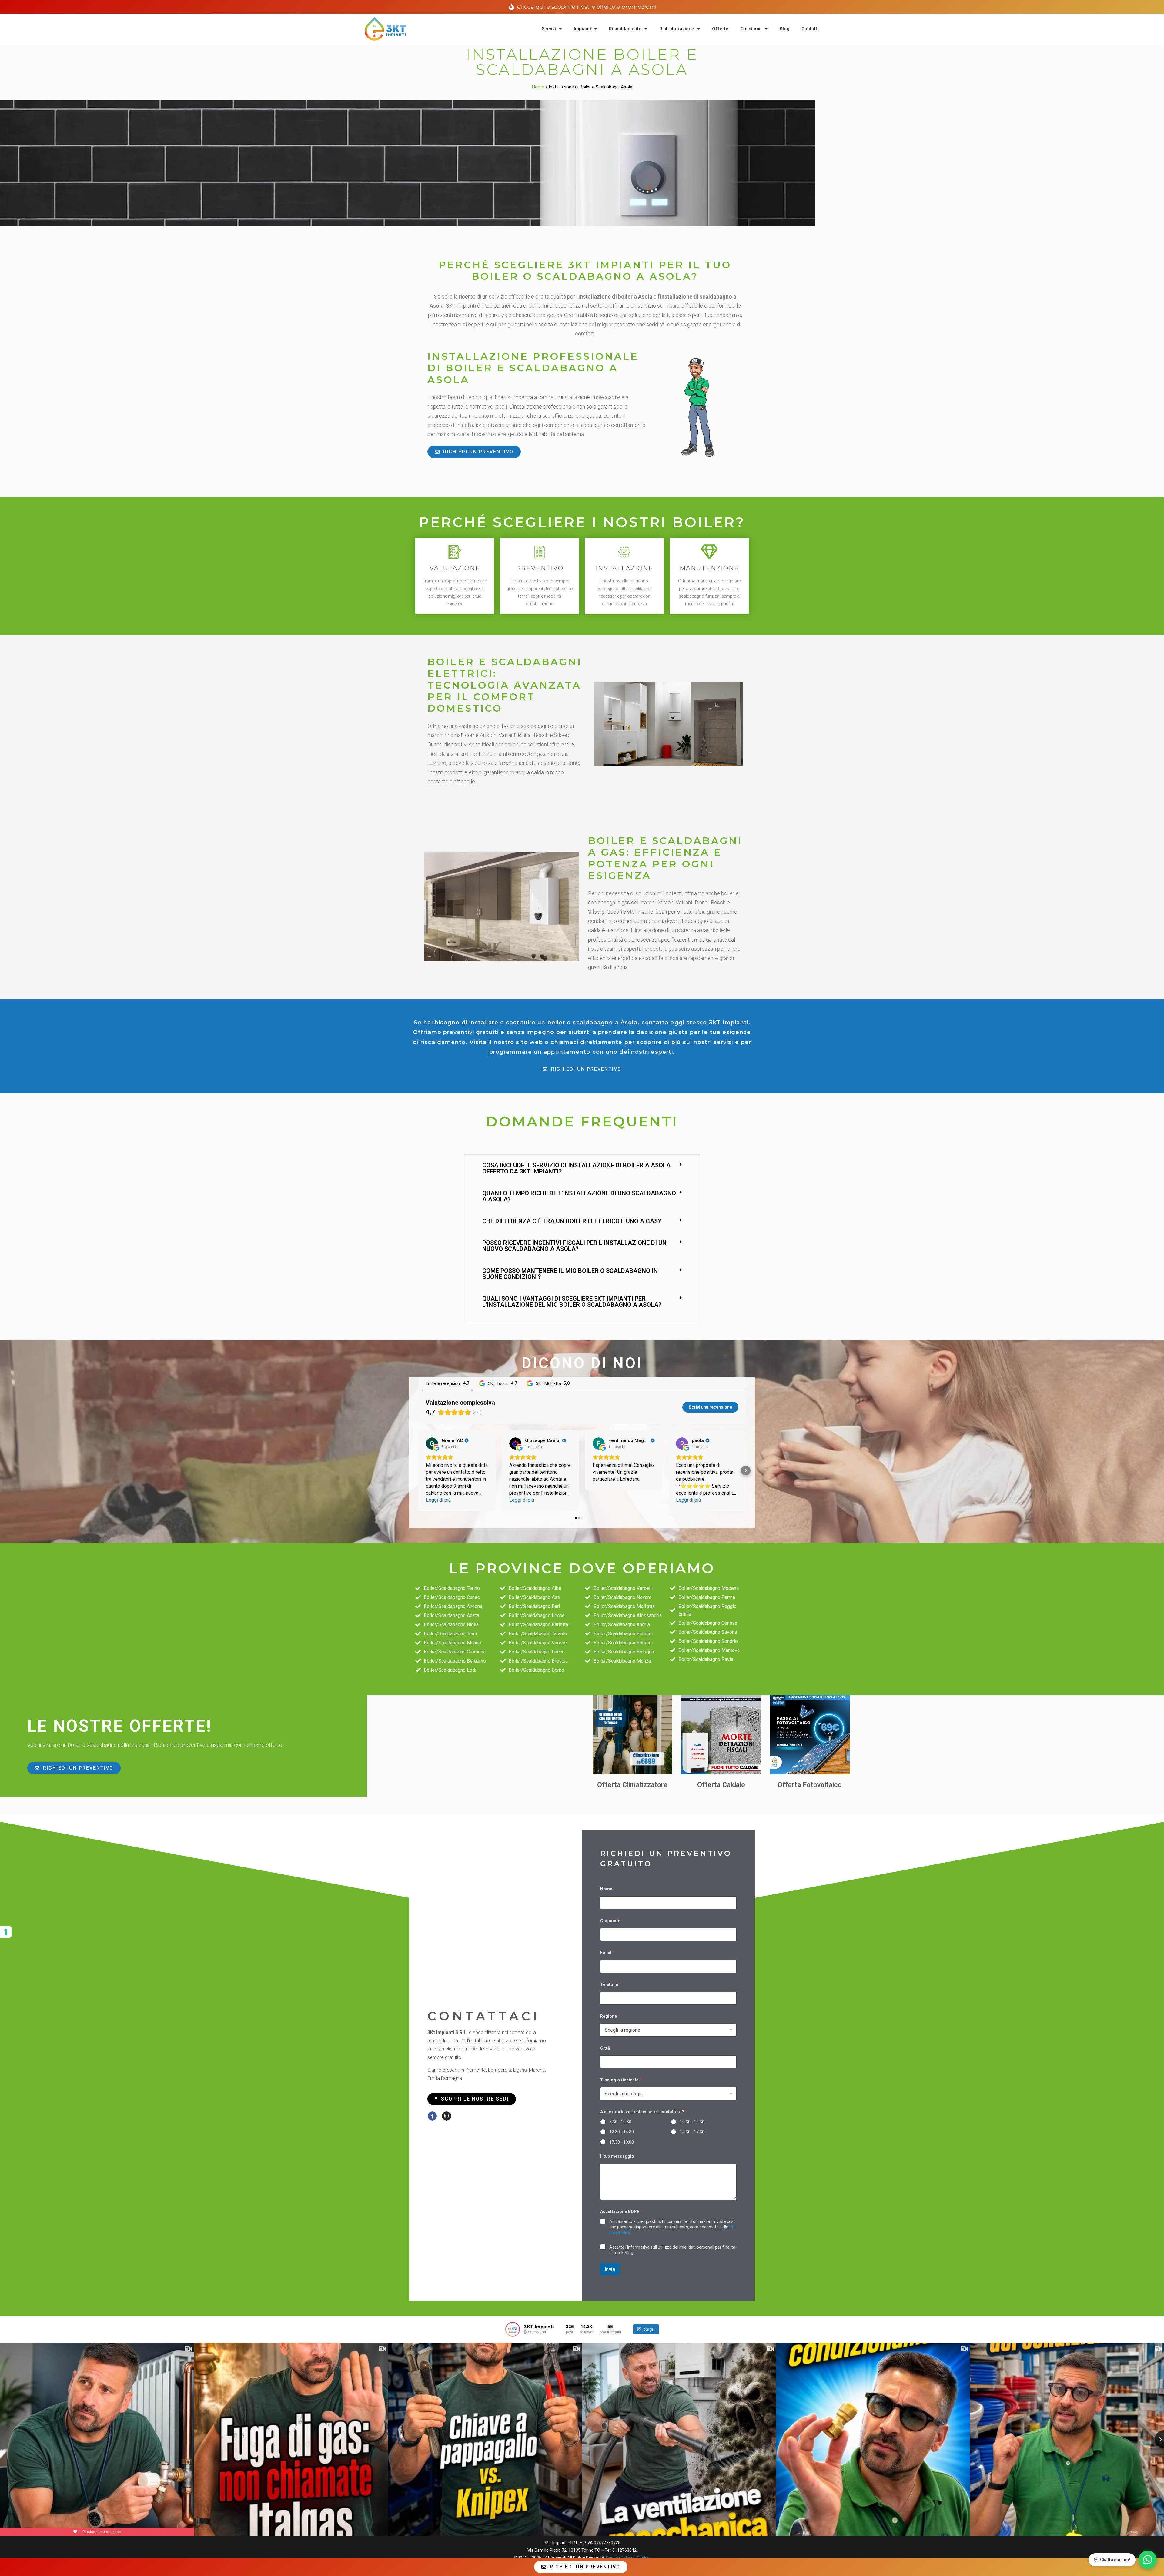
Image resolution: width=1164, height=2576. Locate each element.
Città (607, 2048)
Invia (610, 2269)
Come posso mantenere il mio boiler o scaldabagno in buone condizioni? (570, 1274)
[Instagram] (447, 2116)
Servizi (549, 29)
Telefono (611, 1984)
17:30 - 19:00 (622, 2142)
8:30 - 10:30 (620, 2122)
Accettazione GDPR (621, 2211)
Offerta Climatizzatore (632, 1785)
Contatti (810, 29)
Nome (608, 1889)
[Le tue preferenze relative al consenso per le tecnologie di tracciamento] (6, 1932)
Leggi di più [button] (438, 1500)
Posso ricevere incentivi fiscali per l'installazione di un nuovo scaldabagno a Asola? (574, 1246)
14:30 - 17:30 (692, 2132)
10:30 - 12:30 (692, 2122)
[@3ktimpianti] (513, 2329)
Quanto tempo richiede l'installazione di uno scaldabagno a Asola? (579, 1196)
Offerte (720, 29)
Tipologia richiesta (621, 2080)
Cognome (612, 1921)
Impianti (582, 29)
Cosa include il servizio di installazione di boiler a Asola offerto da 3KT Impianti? (576, 1168)
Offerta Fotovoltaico (810, 1785)
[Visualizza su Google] (432, 1443)
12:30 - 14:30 (622, 2132)
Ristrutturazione (677, 29)
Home (538, 87)
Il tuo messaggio (617, 2156)
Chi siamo (751, 29)
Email (607, 1953)
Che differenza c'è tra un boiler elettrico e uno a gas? (572, 1221)
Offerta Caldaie (721, 1785)
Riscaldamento (625, 29)
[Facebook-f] (432, 2116)
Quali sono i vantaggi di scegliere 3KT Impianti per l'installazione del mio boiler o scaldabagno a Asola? (572, 1302)
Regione (610, 2016)
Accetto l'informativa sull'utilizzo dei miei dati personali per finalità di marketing (672, 2250)
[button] (582, 1168)
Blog (784, 29)
